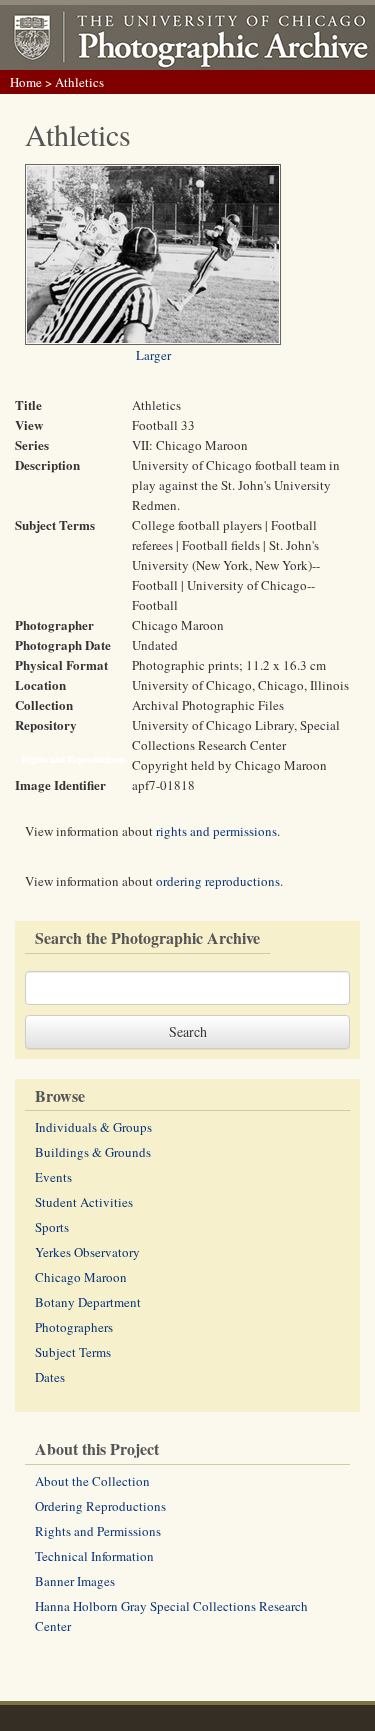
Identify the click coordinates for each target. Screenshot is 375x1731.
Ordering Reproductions (100, 1506)
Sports (52, 1227)
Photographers (74, 1327)
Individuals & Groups (93, 1127)
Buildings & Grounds (93, 1152)
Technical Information (94, 1556)
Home (26, 82)
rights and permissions (216, 831)
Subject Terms (73, 1352)
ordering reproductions (218, 881)
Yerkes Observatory (87, 1252)
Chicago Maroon (81, 1277)
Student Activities (84, 1202)
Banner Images (75, 1581)
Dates (50, 1377)
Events (53, 1177)
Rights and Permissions (98, 1531)
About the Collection (92, 1481)
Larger (153, 355)
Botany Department (88, 1302)
